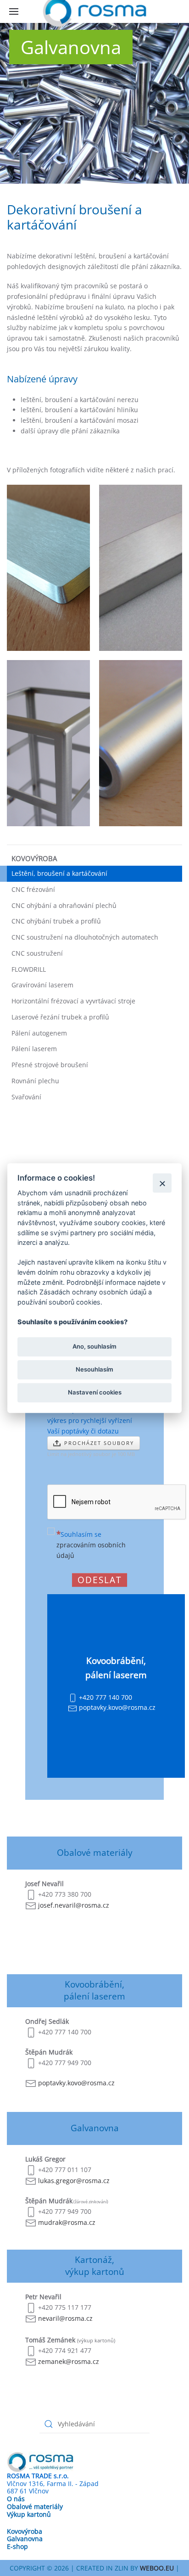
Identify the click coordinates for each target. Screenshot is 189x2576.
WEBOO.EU (157, 2568)
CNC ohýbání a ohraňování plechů (64, 905)
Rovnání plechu (35, 1081)
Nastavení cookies (95, 1393)
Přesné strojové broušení (50, 1065)
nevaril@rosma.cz (65, 2318)
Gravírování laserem (42, 985)
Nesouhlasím (94, 1369)
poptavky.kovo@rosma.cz (76, 2083)
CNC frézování (33, 889)
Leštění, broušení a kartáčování (59, 873)
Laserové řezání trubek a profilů (60, 1017)
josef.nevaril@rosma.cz (74, 1905)
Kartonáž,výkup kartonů (95, 2265)
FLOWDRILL (29, 969)
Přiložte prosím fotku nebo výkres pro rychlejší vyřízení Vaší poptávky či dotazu (90, 1420)
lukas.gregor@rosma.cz (74, 2181)
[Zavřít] (162, 1183)
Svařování (26, 1097)
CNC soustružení (37, 953)
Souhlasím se (91, 1545)
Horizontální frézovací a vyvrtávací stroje (73, 1001)
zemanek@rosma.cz (69, 2361)
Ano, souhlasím (94, 1346)
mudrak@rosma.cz (67, 2222)
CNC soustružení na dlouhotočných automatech (85, 937)
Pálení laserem (34, 1049)
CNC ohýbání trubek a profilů (56, 921)
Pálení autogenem (39, 1033)
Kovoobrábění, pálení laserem (94, 1990)
